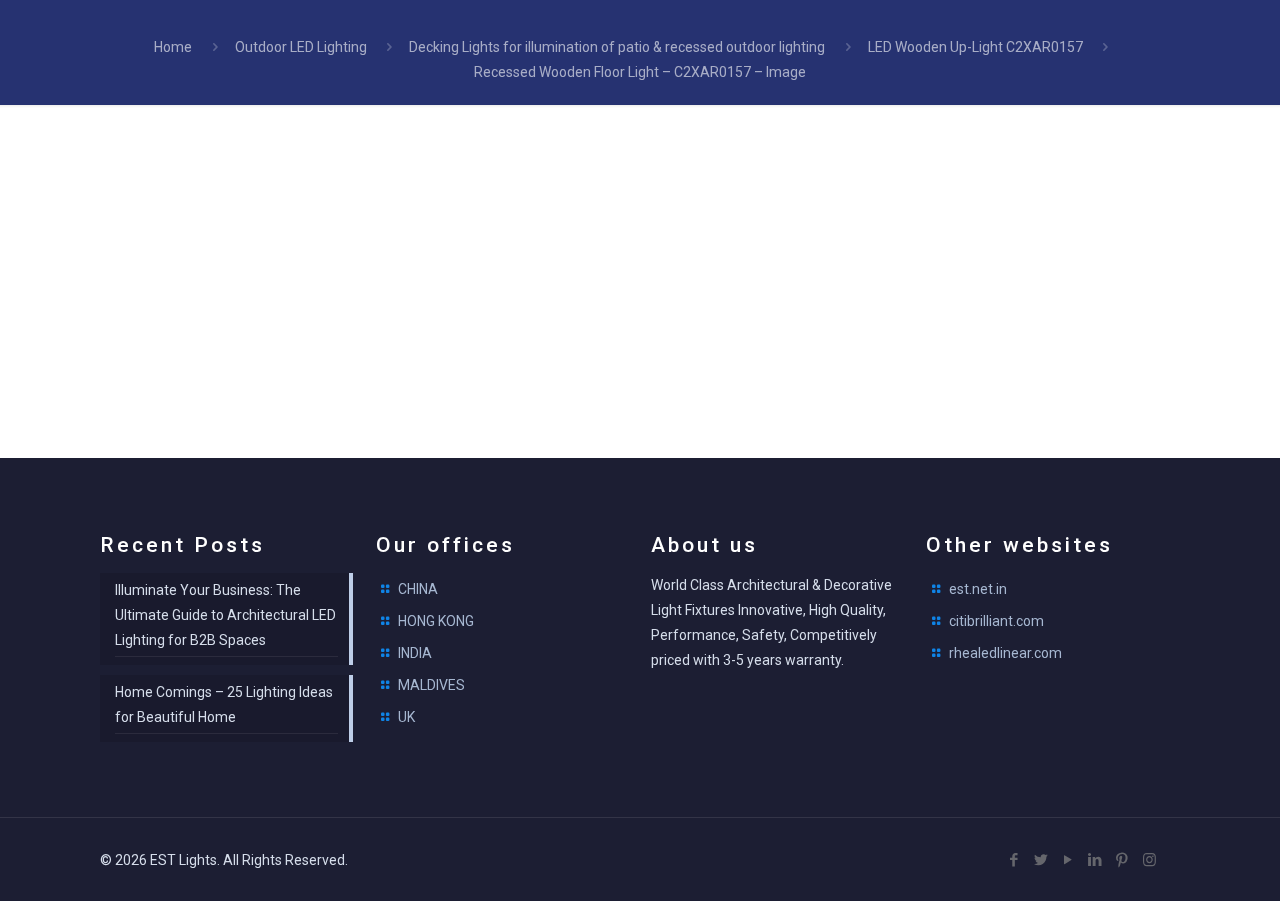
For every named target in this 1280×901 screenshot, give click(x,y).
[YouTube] (1068, 860)
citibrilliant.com (996, 621)
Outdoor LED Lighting (301, 47)
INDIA (415, 653)
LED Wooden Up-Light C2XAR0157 (975, 47)
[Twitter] (1041, 860)
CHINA (418, 589)
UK (406, 717)
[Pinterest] (1122, 860)
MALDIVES (431, 685)
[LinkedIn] (1095, 860)
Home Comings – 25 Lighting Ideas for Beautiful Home (224, 704)
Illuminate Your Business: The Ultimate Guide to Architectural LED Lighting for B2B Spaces (225, 615)
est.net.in (978, 589)
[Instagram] (1149, 860)
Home (173, 47)
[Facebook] (1014, 860)
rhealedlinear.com (1005, 653)
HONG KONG (436, 621)
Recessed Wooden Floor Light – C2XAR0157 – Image (640, 72)
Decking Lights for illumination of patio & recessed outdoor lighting (617, 47)
